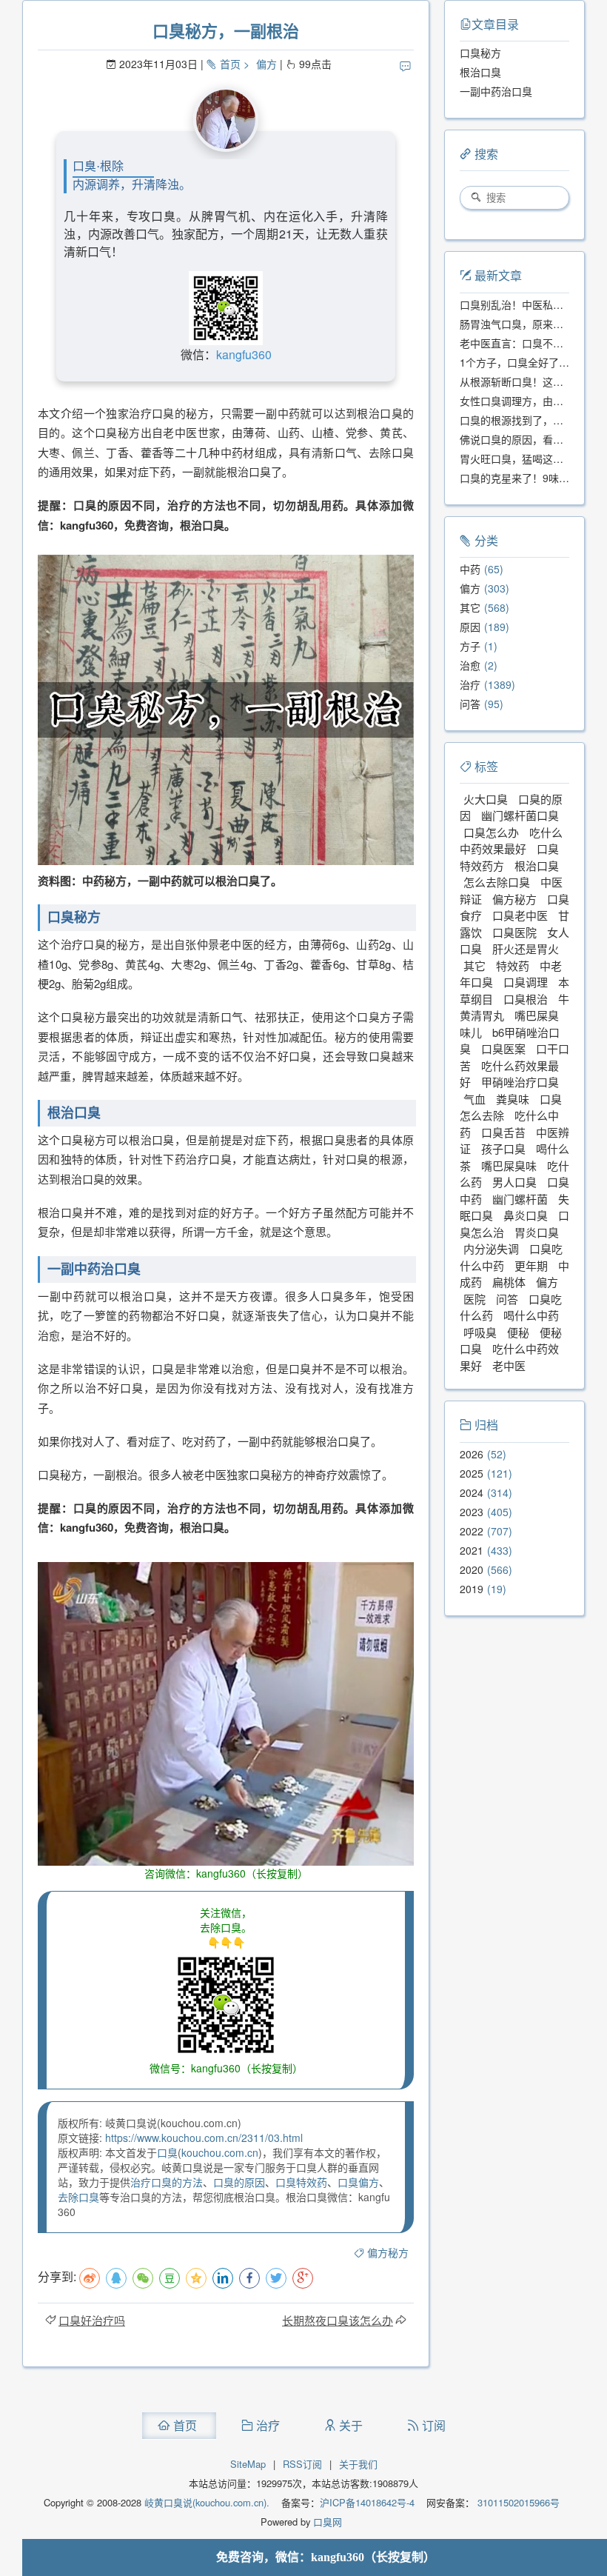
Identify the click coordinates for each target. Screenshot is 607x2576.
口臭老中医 (520, 915)
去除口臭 (78, 2197)
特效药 (513, 965)
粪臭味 (513, 1099)
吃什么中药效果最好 (511, 841)
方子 (470, 646)
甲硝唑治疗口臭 (520, 1082)
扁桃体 (509, 1282)
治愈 (470, 665)
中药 (470, 569)
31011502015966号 (517, 2502)
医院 (474, 1299)
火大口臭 (486, 799)
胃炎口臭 (537, 1232)
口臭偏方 (358, 2182)
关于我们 (358, 2464)
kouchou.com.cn (220, 2152)
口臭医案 (503, 1048)
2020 (472, 1569)
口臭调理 (526, 982)
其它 (470, 607)
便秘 (518, 1332)
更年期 (531, 1265)
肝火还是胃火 (526, 948)
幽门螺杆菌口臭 (520, 815)
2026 (472, 1454)
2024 (472, 1492)
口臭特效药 (301, 2182)
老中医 (509, 1365)
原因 (470, 627)
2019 (472, 1589)
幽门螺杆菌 (520, 1199)
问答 (470, 704)
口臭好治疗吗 (92, 2320)
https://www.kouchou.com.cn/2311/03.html (204, 2138)
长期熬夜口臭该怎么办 (338, 2320)
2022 (472, 1531)
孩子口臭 (503, 1148)
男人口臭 (514, 1182)
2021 (472, 1550)
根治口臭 (537, 865)
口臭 (167, 2152)
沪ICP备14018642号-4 (367, 2502)
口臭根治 (526, 999)
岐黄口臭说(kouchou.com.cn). (207, 2502)
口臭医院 (514, 932)
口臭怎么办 (491, 832)
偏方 (266, 64)
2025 (472, 1473)
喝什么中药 (531, 1315)
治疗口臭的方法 (167, 2182)
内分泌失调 (491, 1248)
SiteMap (248, 2464)
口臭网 (326, 2522)
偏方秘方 (388, 2252)
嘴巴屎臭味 (509, 1165)
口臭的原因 (239, 2182)
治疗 (470, 684)
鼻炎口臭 (526, 1215)
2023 (472, 1512)
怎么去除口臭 (497, 882)
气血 (474, 1099)
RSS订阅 (302, 2464)
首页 (230, 64)
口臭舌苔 (503, 1132)
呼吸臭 (480, 1332)
